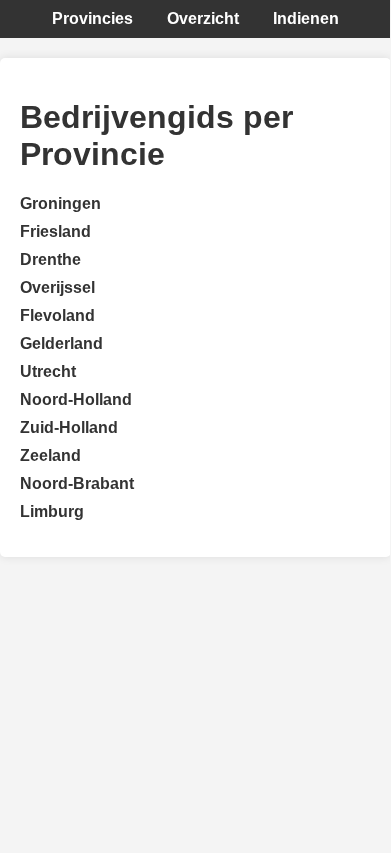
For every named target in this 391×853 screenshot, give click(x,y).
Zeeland (50, 455)
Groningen (60, 203)
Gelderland (61, 343)
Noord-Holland (76, 399)
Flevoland (57, 315)
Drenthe (50, 259)
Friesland (55, 231)
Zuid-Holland (69, 427)
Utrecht (48, 371)
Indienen (306, 18)
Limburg (52, 511)
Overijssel (57, 287)
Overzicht (203, 18)
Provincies (92, 18)
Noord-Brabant (77, 483)
